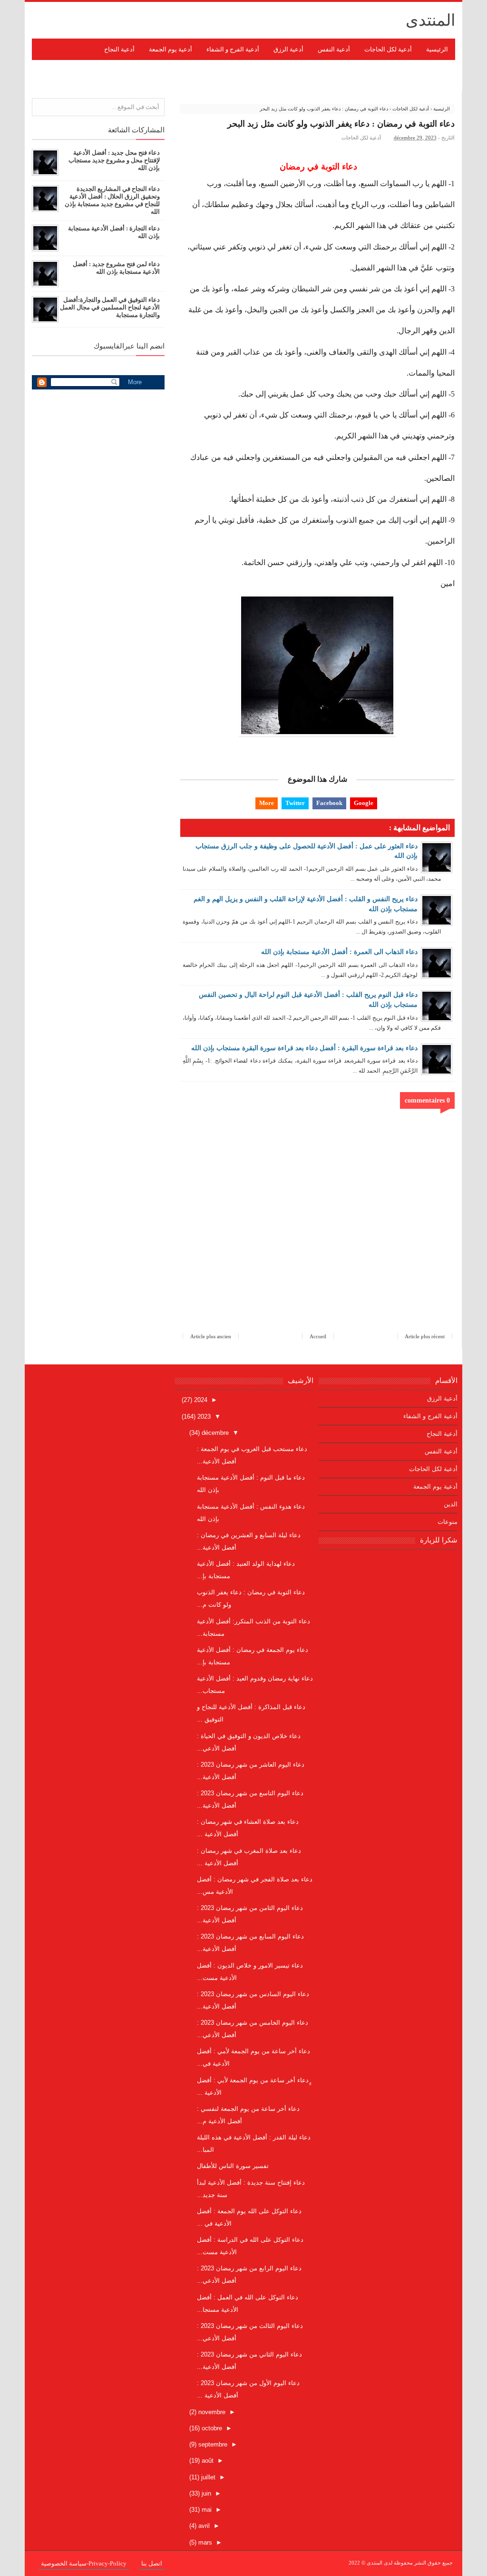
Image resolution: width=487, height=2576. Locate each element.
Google (364, 803)
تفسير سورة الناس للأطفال (233, 2166)
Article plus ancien (211, 1336)
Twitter (295, 803)
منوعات (448, 1522)
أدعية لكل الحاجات (361, 138)
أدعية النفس (441, 1451)
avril (203, 2526)
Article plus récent (425, 1336)
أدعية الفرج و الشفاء (430, 1416)
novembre (211, 2412)
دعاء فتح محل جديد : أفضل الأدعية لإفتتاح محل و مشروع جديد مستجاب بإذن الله (114, 160)
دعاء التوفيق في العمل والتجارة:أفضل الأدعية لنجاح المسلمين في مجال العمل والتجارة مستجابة (110, 307)
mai (206, 2510)
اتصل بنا (152, 2563)
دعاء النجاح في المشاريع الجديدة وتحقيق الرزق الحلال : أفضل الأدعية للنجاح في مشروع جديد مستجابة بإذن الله (112, 200)
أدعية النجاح (442, 1434)
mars (204, 2542)
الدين (451, 1504)
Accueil (318, 1336)
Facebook (329, 803)
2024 (200, 1400)
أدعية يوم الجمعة (435, 1487)
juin (205, 2493)
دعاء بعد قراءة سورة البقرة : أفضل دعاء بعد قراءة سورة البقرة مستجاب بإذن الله (304, 1048)
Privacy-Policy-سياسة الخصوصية (84, 2563)
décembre (214, 1433)
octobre (211, 2428)
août (207, 2461)
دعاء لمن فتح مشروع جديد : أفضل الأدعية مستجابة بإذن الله (116, 268)
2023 (203, 1417)
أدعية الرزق (442, 1398)
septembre (212, 2444)
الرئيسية (437, 49)
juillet (207, 2477)
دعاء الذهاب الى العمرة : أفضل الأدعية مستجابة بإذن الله (339, 952)
